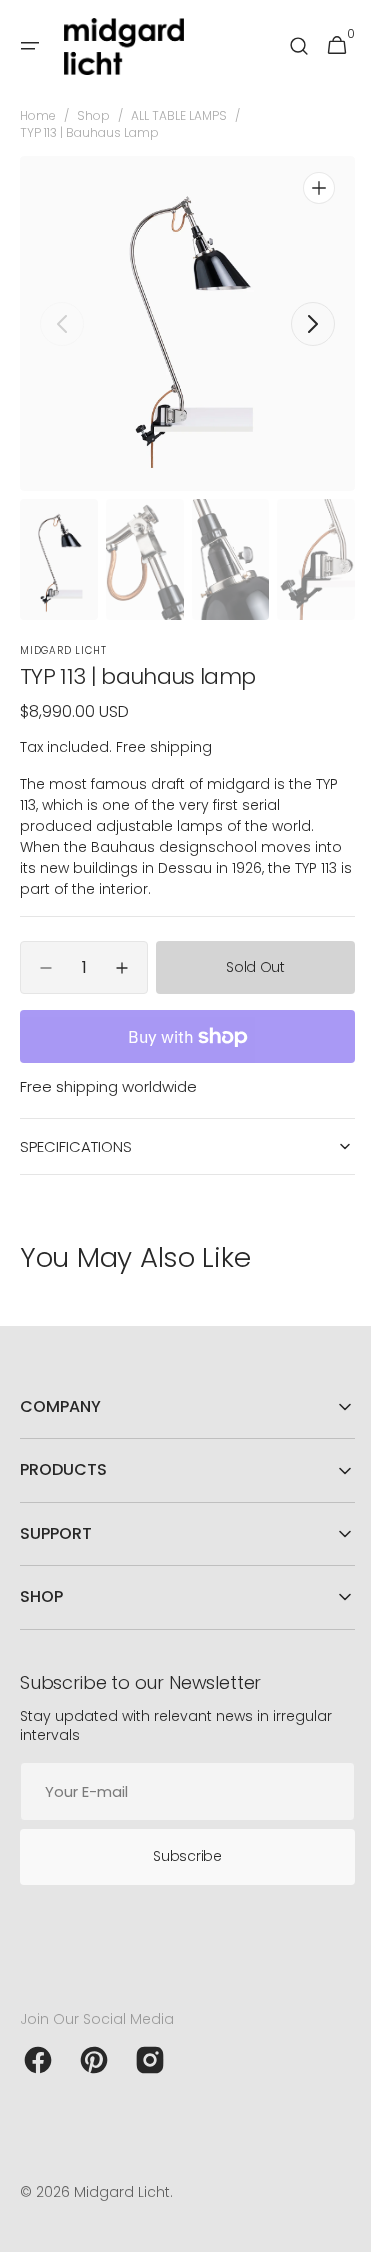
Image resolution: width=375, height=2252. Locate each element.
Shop (93, 116)
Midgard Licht (122, 2192)
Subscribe (180, 1856)
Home (38, 116)
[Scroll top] (336, 2228)
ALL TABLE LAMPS (179, 116)
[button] (30, 46)
